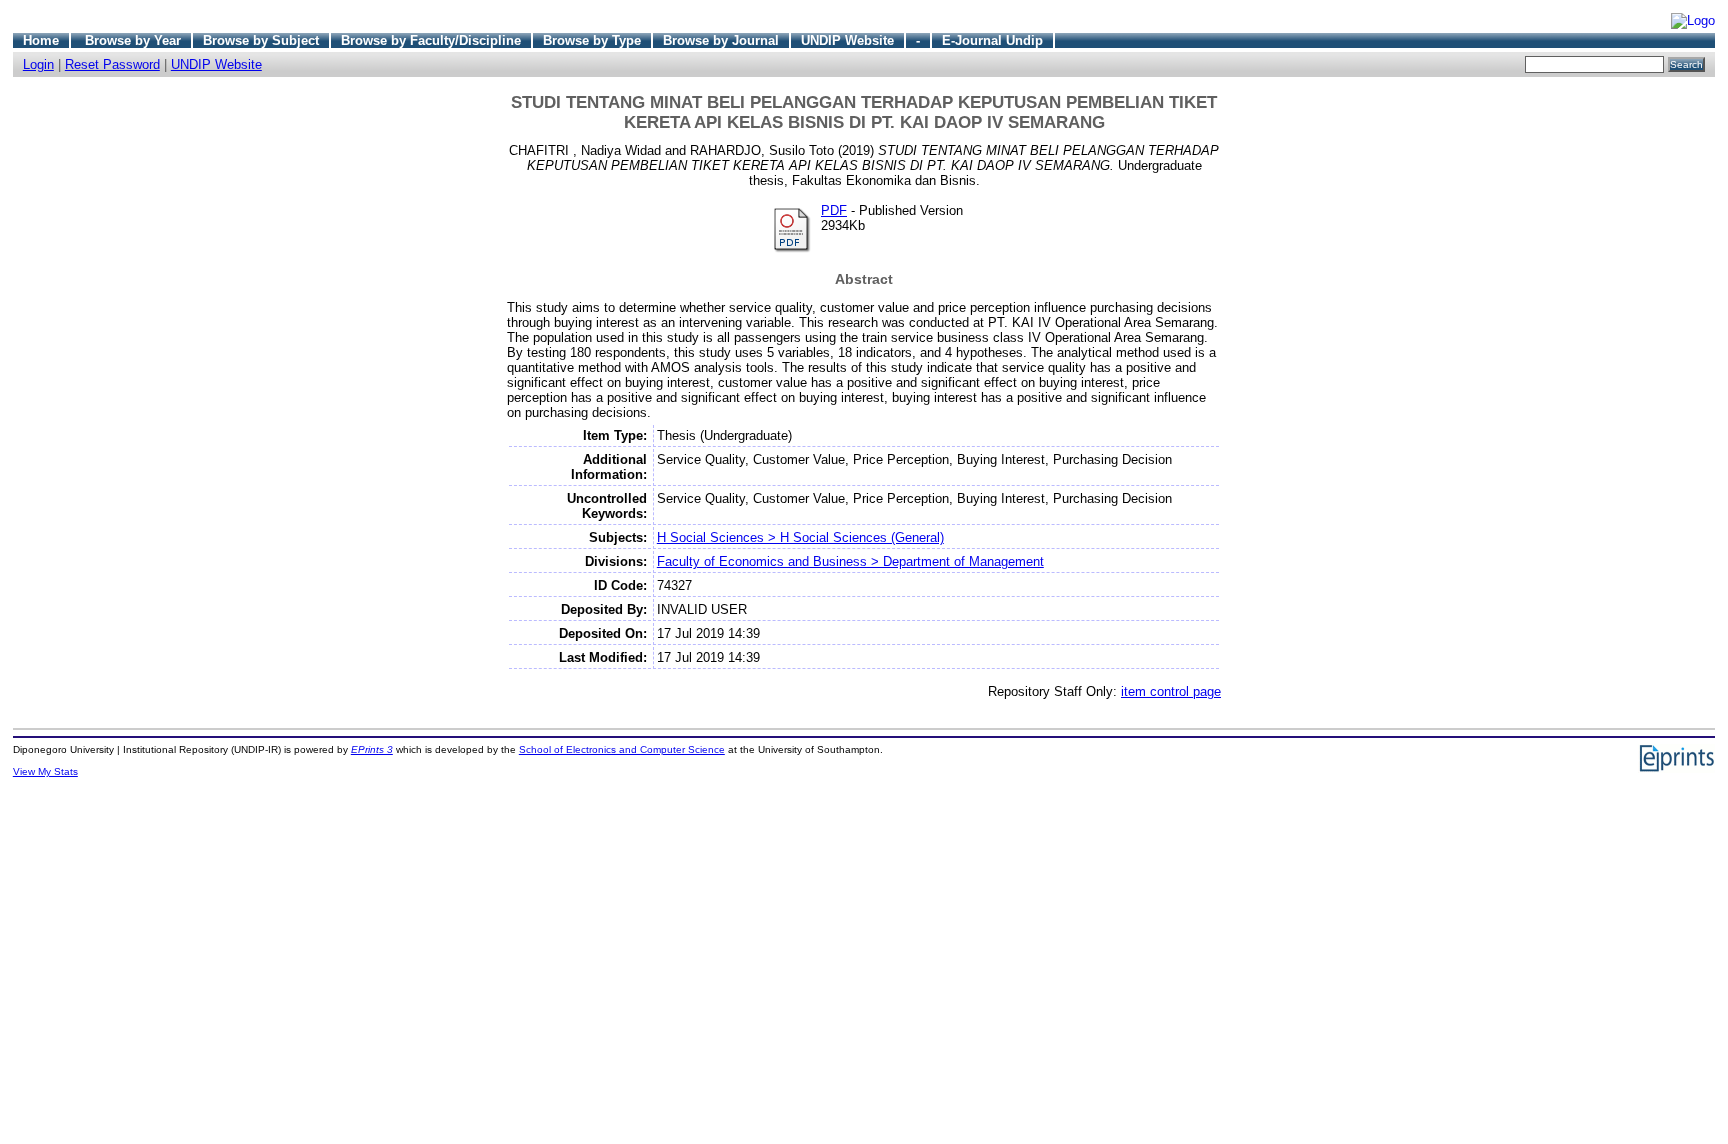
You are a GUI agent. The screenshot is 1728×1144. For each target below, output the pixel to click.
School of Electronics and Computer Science (622, 749)
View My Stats (45, 771)
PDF (834, 210)
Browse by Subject (261, 40)
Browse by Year (133, 40)
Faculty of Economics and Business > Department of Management (850, 561)
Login (38, 64)
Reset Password (112, 64)
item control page (1171, 691)
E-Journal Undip (992, 40)
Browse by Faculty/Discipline (431, 40)
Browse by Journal (721, 40)
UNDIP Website (847, 40)
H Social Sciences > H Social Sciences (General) (800, 537)
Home (41, 40)
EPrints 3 (372, 749)
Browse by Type (592, 40)
